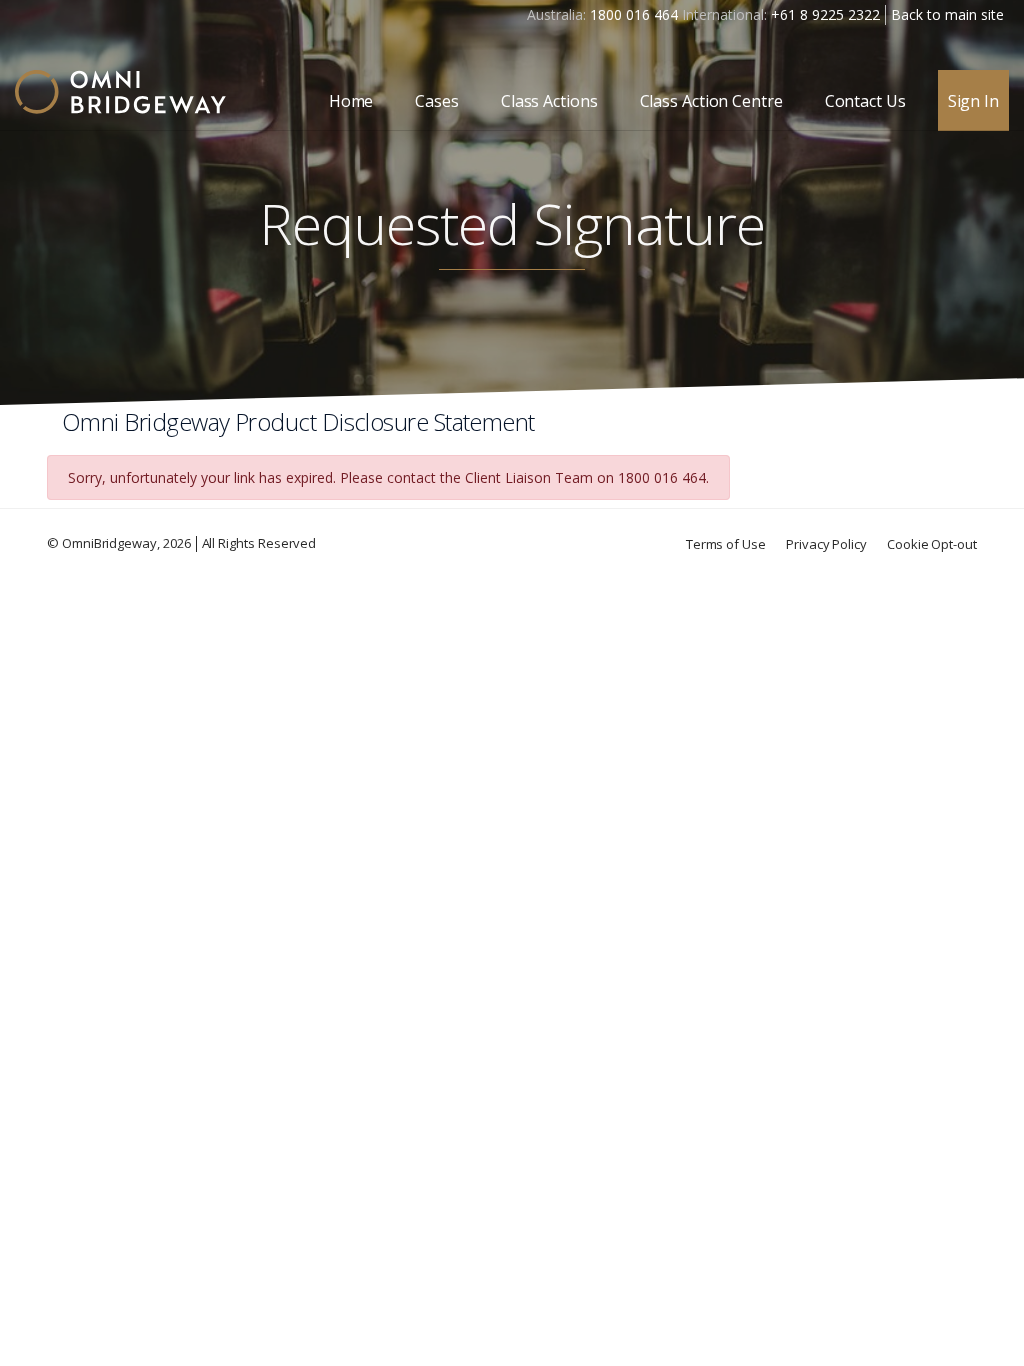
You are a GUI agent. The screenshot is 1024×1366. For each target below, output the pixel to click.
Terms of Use (726, 544)
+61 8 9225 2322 (825, 14)
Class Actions (549, 101)
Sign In (973, 101)
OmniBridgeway (109, 543)
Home (351, 101)
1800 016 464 (634, 14)
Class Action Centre (711, 101)
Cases (437, 101)
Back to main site (947, 14)
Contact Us (865, 101)
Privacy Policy (826, 544)
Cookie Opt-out (932, 544)
